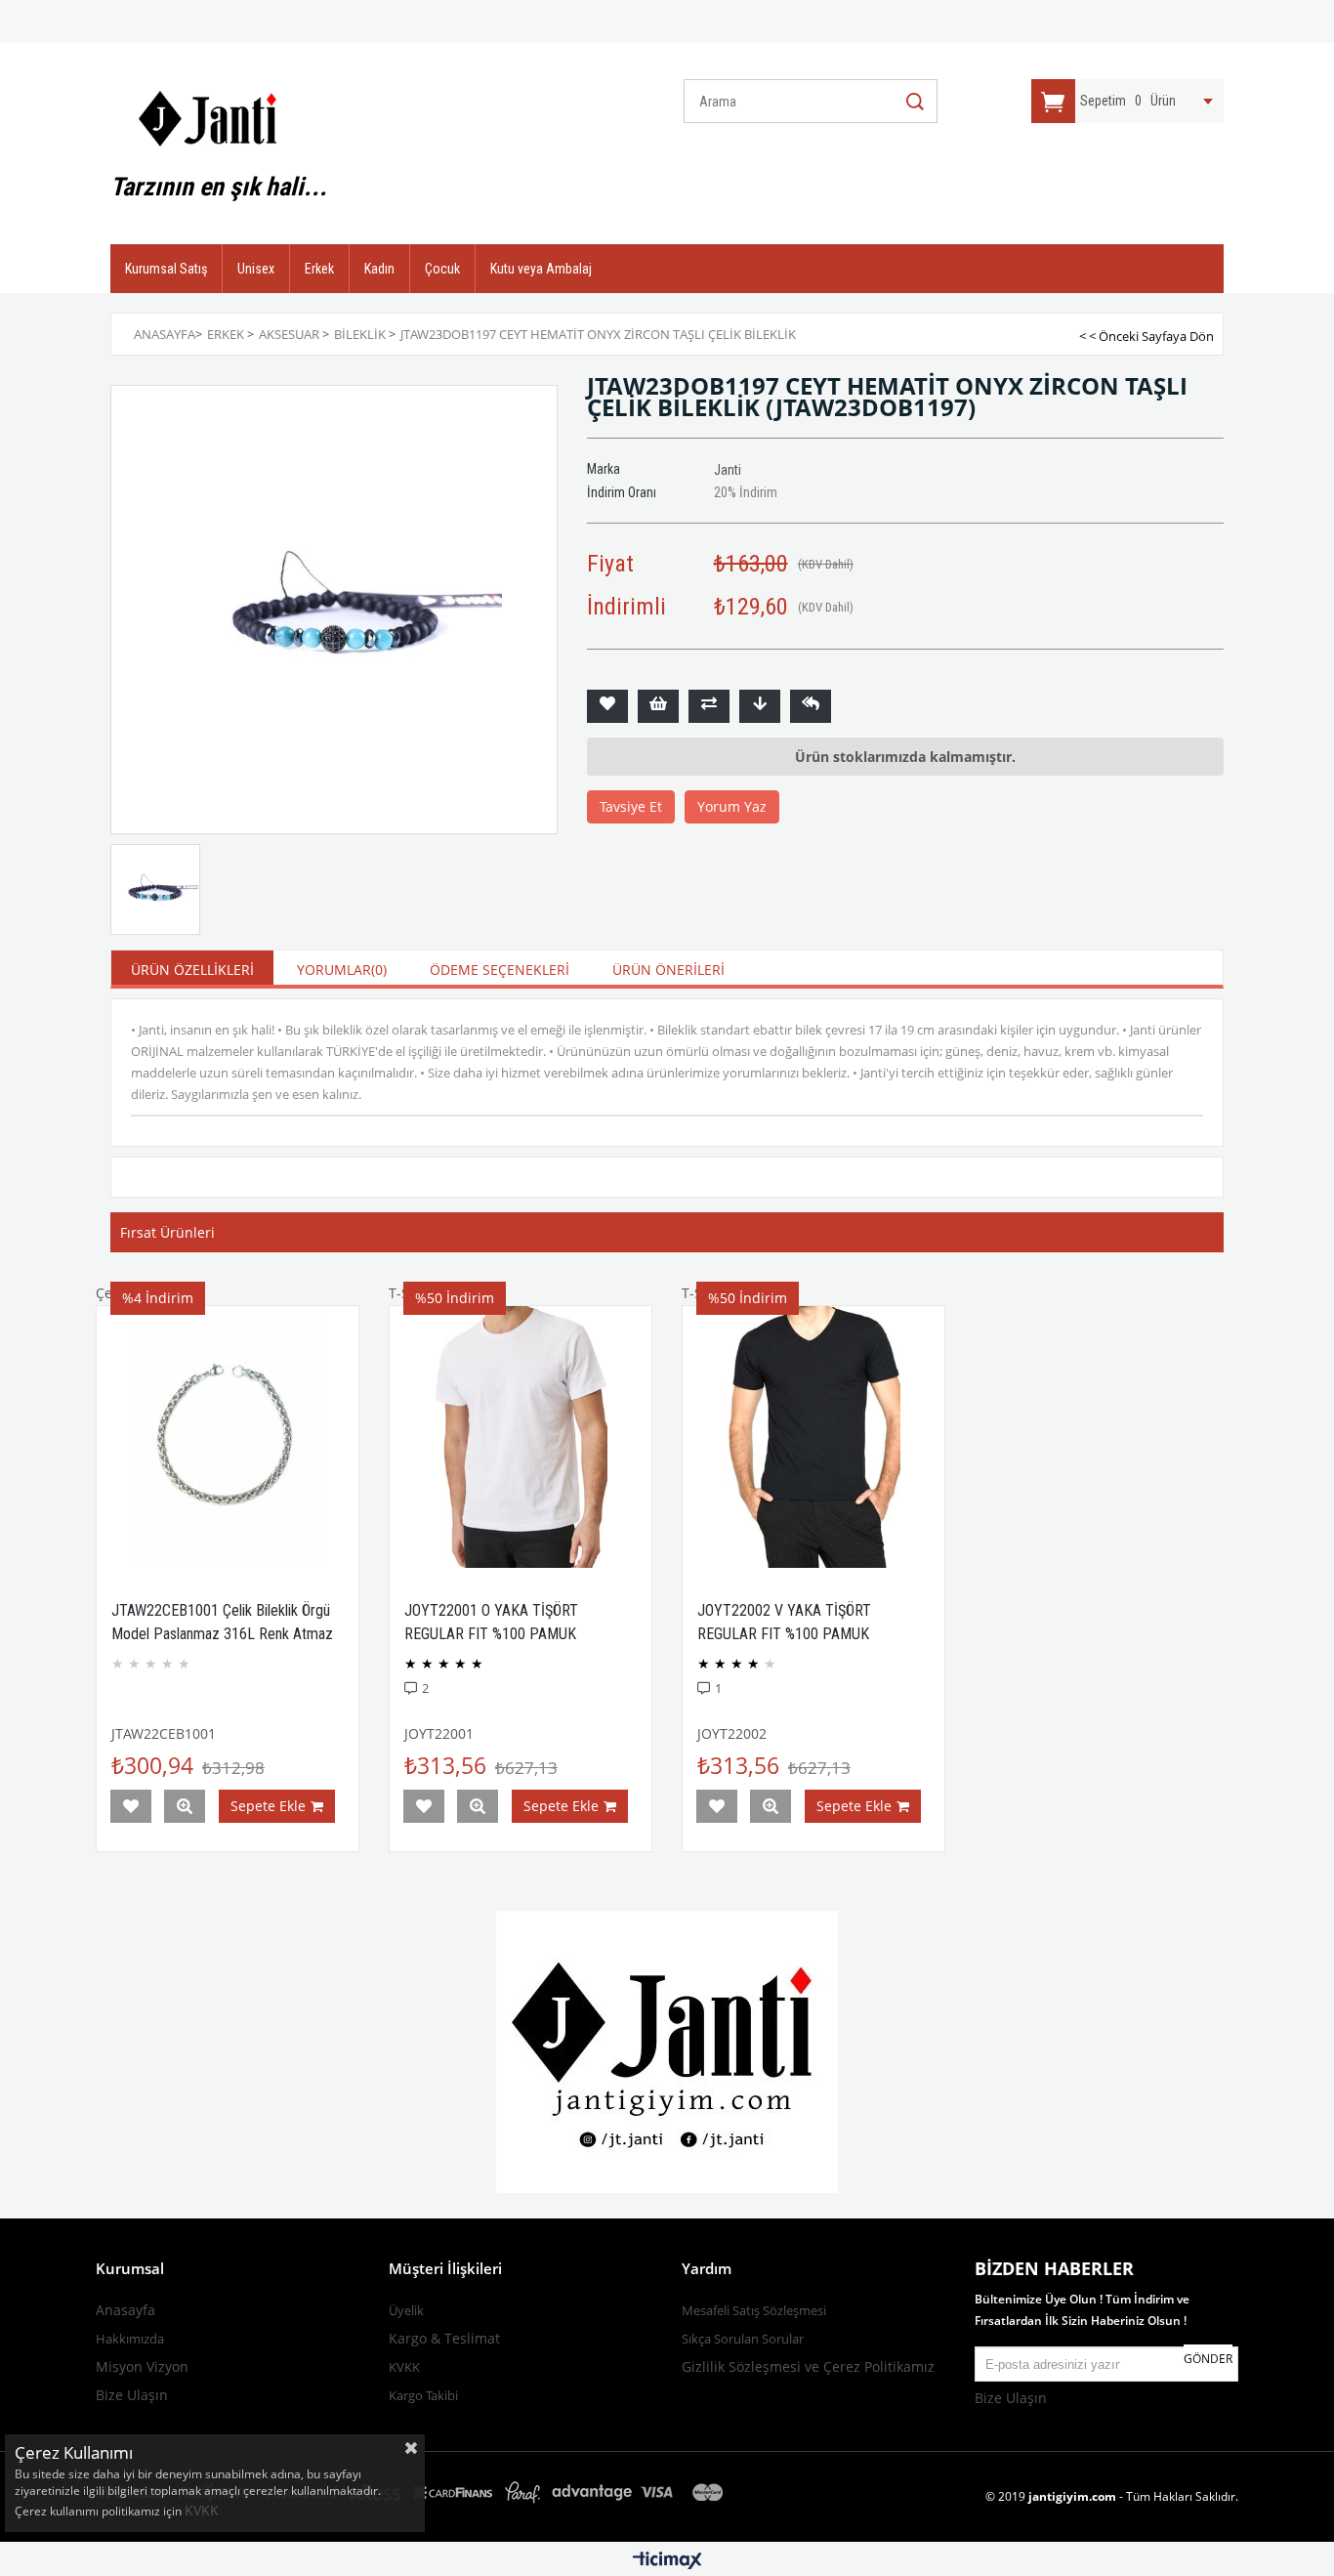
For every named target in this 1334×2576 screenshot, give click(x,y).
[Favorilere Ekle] (607, 706)
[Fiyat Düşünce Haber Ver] (760, 706)
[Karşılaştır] (709, 706)
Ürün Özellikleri (192, 970)
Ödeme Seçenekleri (500, 970)
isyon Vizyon (148, 2366)
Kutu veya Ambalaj (541, 269)
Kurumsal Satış (166, 269)
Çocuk (442, 269)
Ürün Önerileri (668, 970)
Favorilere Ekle (131, 1806)
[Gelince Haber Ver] (811, 706)
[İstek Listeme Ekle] (658, 706)
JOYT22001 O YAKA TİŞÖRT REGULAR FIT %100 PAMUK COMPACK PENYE (491, 1634)
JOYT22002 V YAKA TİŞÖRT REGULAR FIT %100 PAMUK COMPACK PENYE (784, 1634)
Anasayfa (125, 2310)
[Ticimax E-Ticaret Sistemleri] (667, 2561)
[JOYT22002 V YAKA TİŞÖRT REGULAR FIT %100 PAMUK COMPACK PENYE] (813, 1437)
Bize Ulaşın (132, 2395)
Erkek (319, 269)
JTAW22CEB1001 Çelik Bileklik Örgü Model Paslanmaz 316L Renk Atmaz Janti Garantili (222, 1634)
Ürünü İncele (185, 1806)
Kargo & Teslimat (444, 2338)
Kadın (379, 269)
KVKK (204, 2510)
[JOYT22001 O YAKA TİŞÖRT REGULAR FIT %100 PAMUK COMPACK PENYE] (521, 1437)
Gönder (1208, 2359)
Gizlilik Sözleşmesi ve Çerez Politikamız (808, 2366)
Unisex (256, 269)
